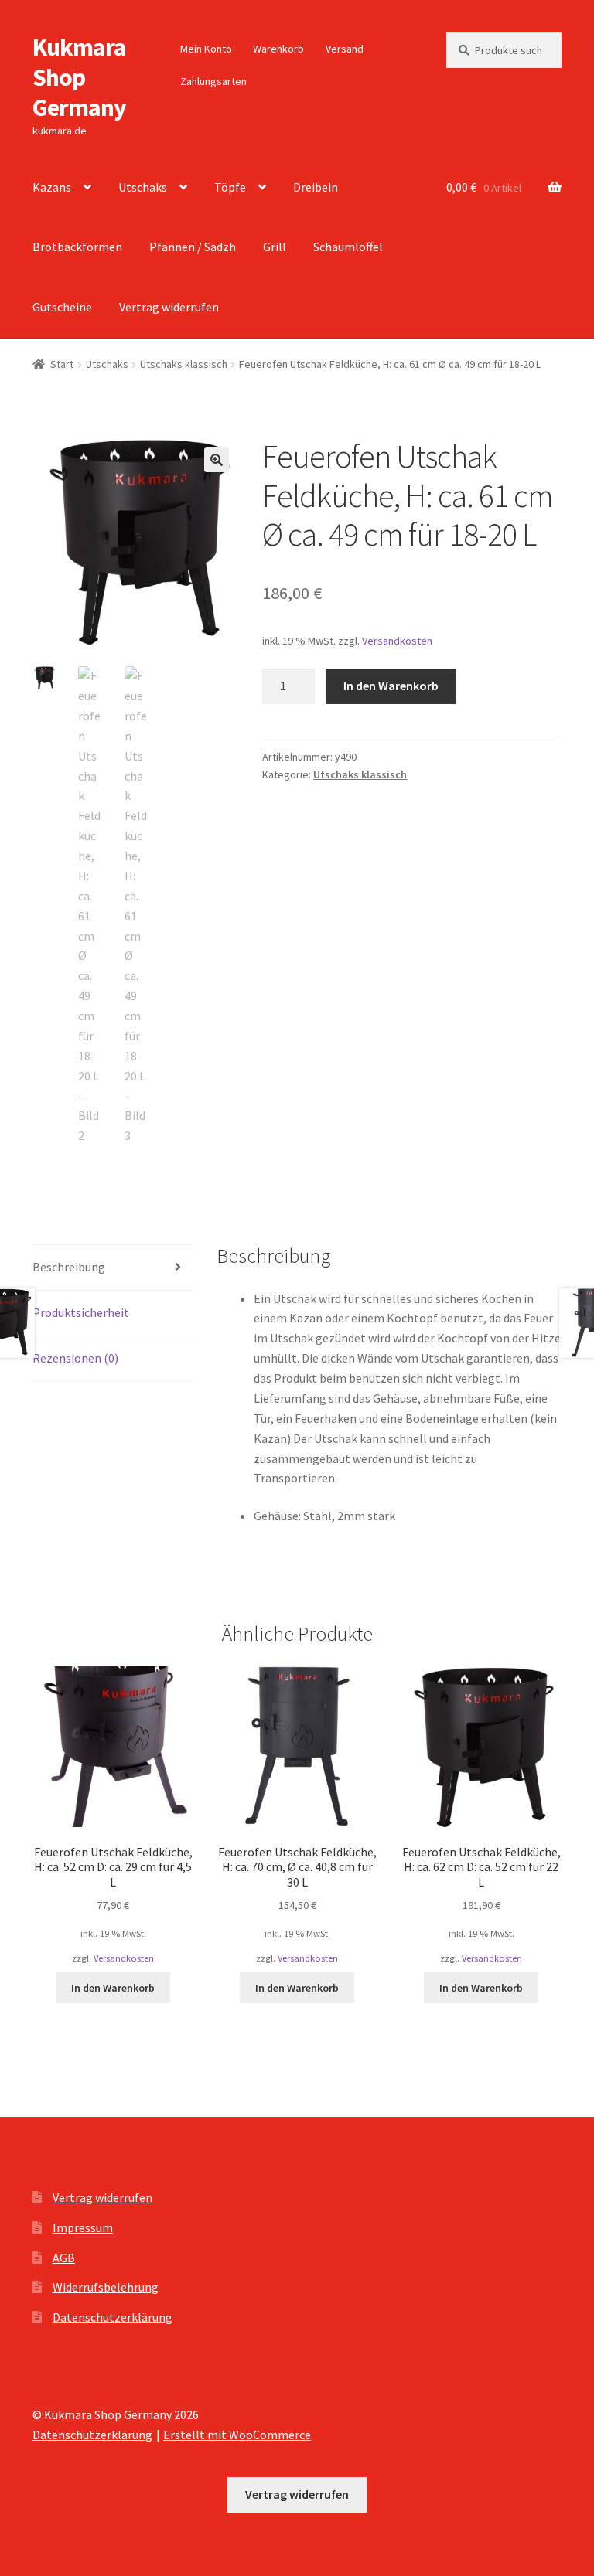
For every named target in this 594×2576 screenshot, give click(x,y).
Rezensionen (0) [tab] (75, 1358)
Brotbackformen (77, 247)
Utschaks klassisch (184, 364)
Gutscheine (62, 307)
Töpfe (230, 187)
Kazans (52, 187)
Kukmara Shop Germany (79, 77)
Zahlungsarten (213, 81)
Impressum (83, 2227)
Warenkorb (278, 49)
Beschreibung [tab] (69, 1267)
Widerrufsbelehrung (106, 2287)
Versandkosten (397, 641)
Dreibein (316, 187)
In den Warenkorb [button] (113, 1988)
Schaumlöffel (348, 247)
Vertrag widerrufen (169, 307)
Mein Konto (206, 49)
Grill (275, 247)
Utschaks (143, 187)
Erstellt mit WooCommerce (237, 2435)
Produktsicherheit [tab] (81, 1312)
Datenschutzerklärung (113, 2317)
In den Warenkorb (391, 686)
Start (62, 364)
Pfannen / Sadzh (193, 247)
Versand (345, 49)
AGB (64, 2258)
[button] (217, 460)
